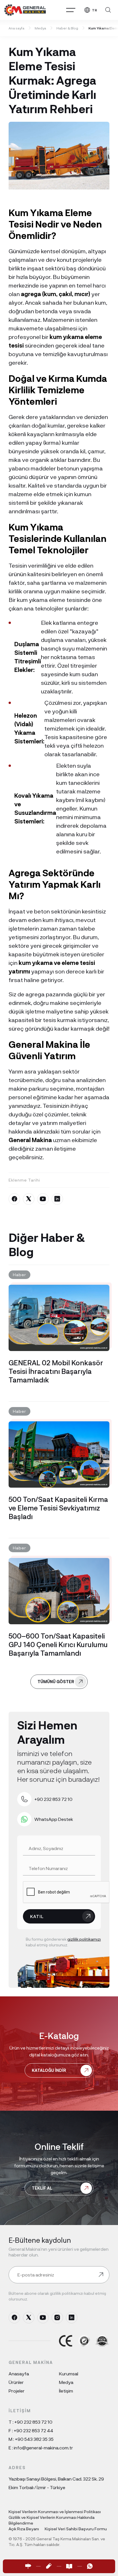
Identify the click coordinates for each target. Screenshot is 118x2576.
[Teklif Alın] (49, 2566)
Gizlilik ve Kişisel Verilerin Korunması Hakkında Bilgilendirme (52, 2520)
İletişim (66, 2391)
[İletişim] (28, 2566)
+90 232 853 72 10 (33, 2422)
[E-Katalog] (69, 2566)
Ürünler (16, 2382)
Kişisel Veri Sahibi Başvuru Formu (76, 2529)
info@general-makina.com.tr (43, 2448)
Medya (40, 28)
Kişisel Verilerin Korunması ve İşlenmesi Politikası (55, 2512)
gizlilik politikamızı (84, 1939)
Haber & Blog (67, 28)
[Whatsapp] (90, 2566)
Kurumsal (69, 2374)
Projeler (17, 2391)
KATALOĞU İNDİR (49, 2070)
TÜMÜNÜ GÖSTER (56, 1682)
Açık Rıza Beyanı (24, 2529)
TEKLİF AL (42, 2188)
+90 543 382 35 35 (34, 2439)
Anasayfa (19, 2374)
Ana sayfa (16, 28)
